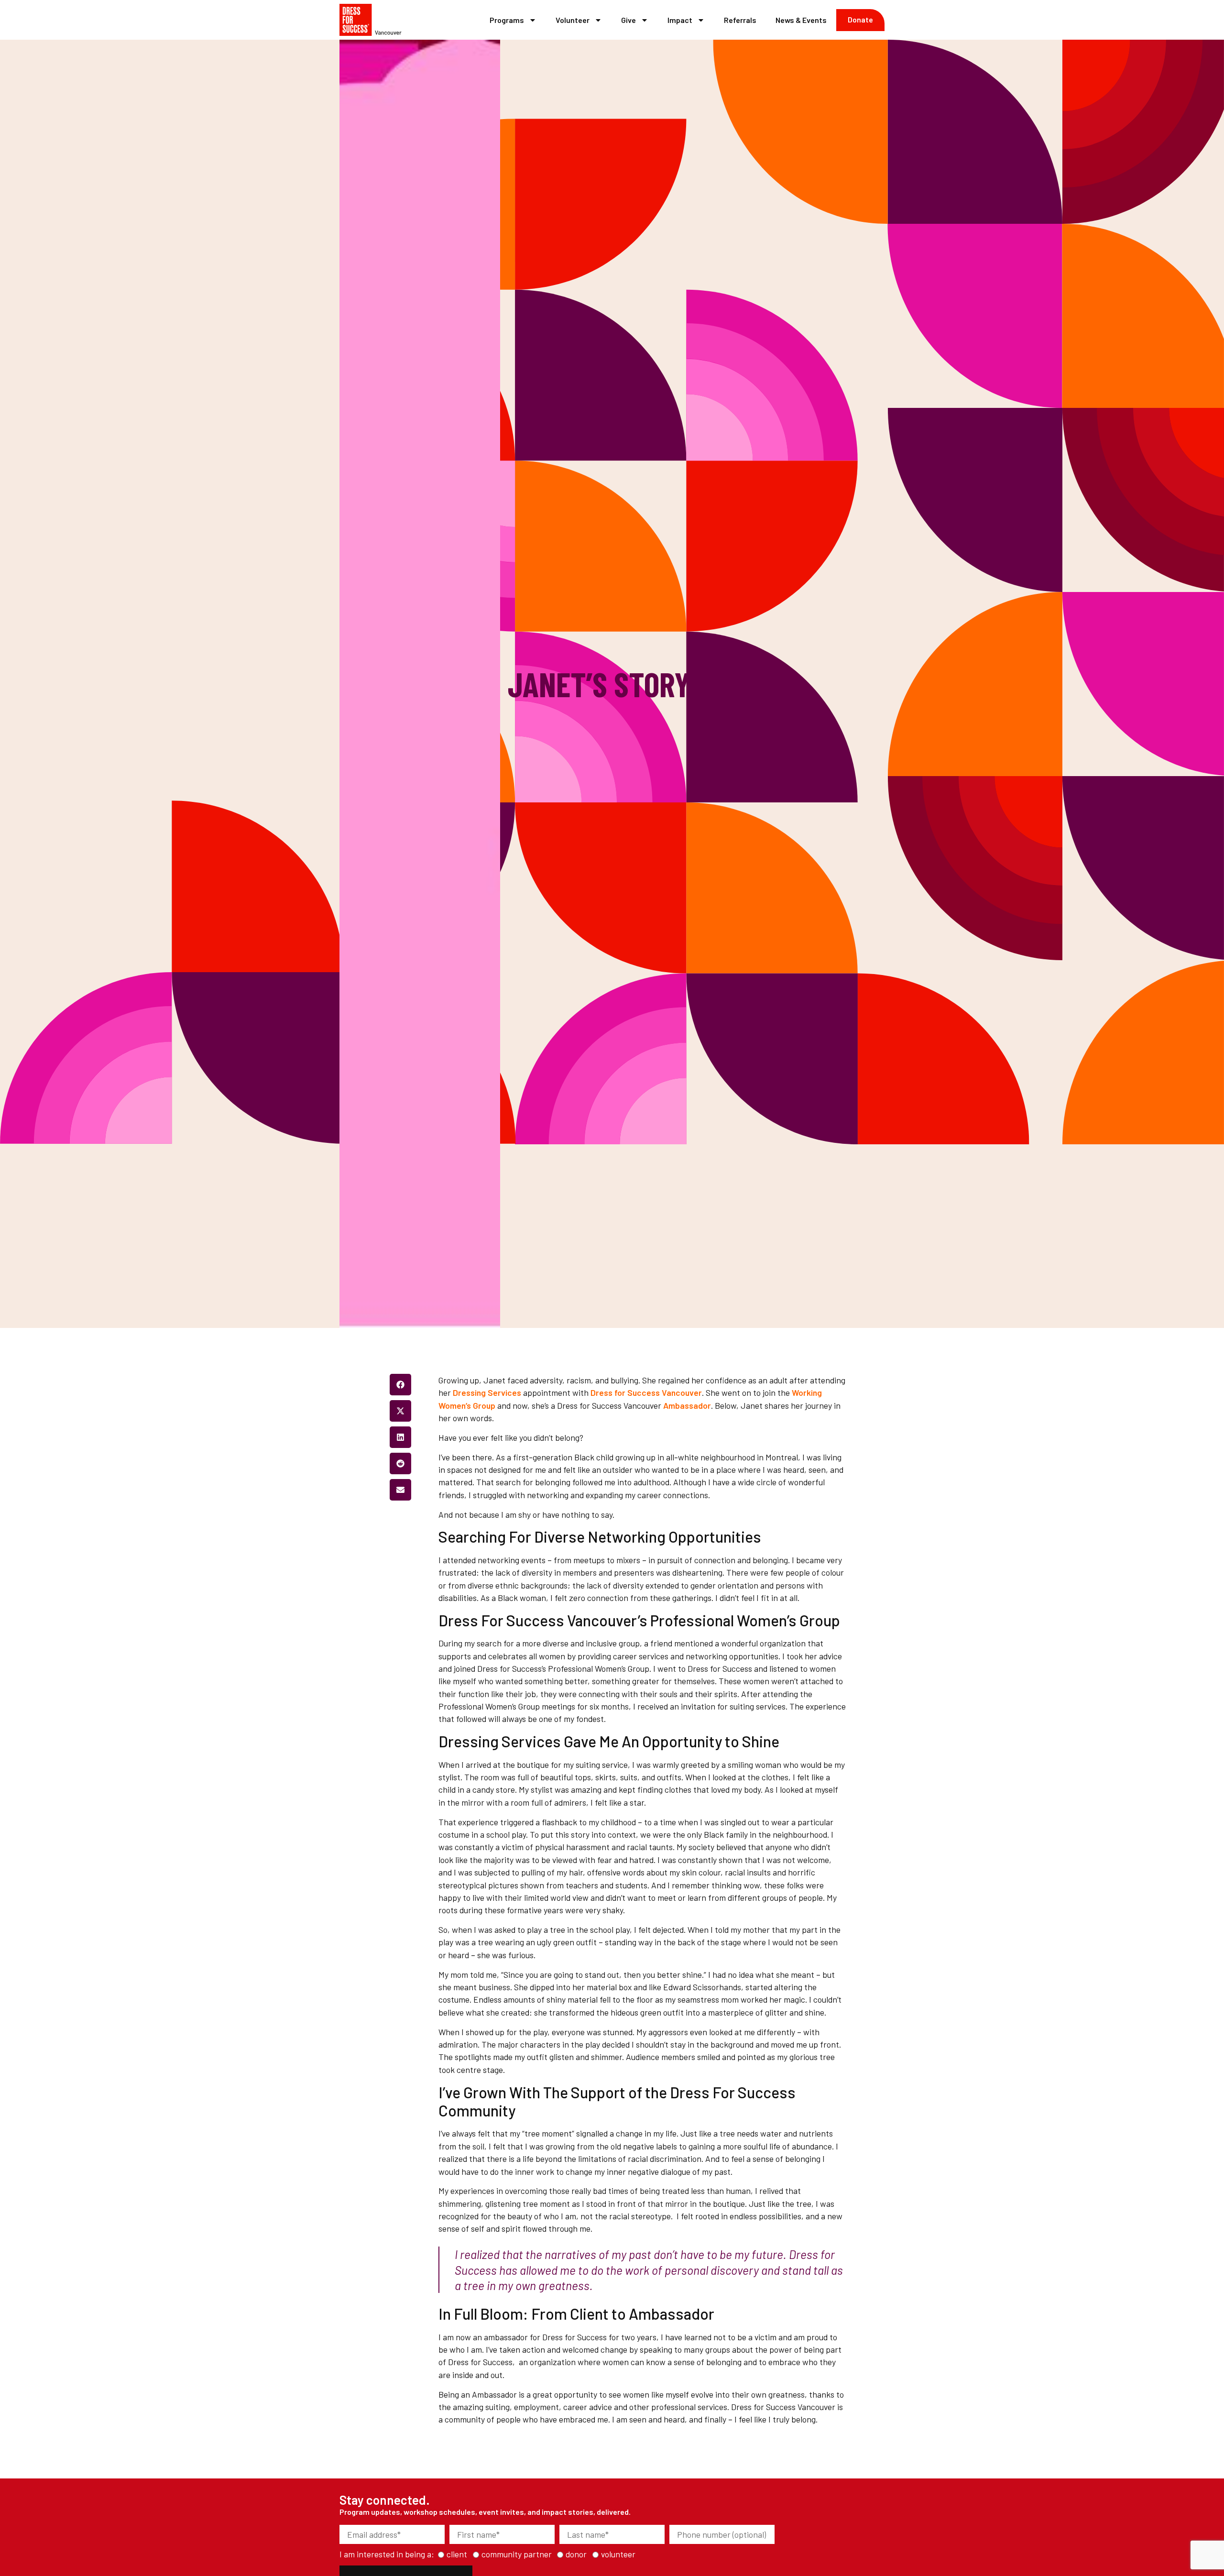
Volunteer (573, 20)
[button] (400, 1385)
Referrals (740, 20)
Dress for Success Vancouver (646, 1392)
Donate (860, 19)
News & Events (801, 20)
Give (628, 20)
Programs (507, 20)
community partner (517, 2554)
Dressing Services (487, 1392)
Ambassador (687, 1405)
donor (576, 2554)
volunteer (618, 2554)
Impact (680, 20)
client (457, 2554)
